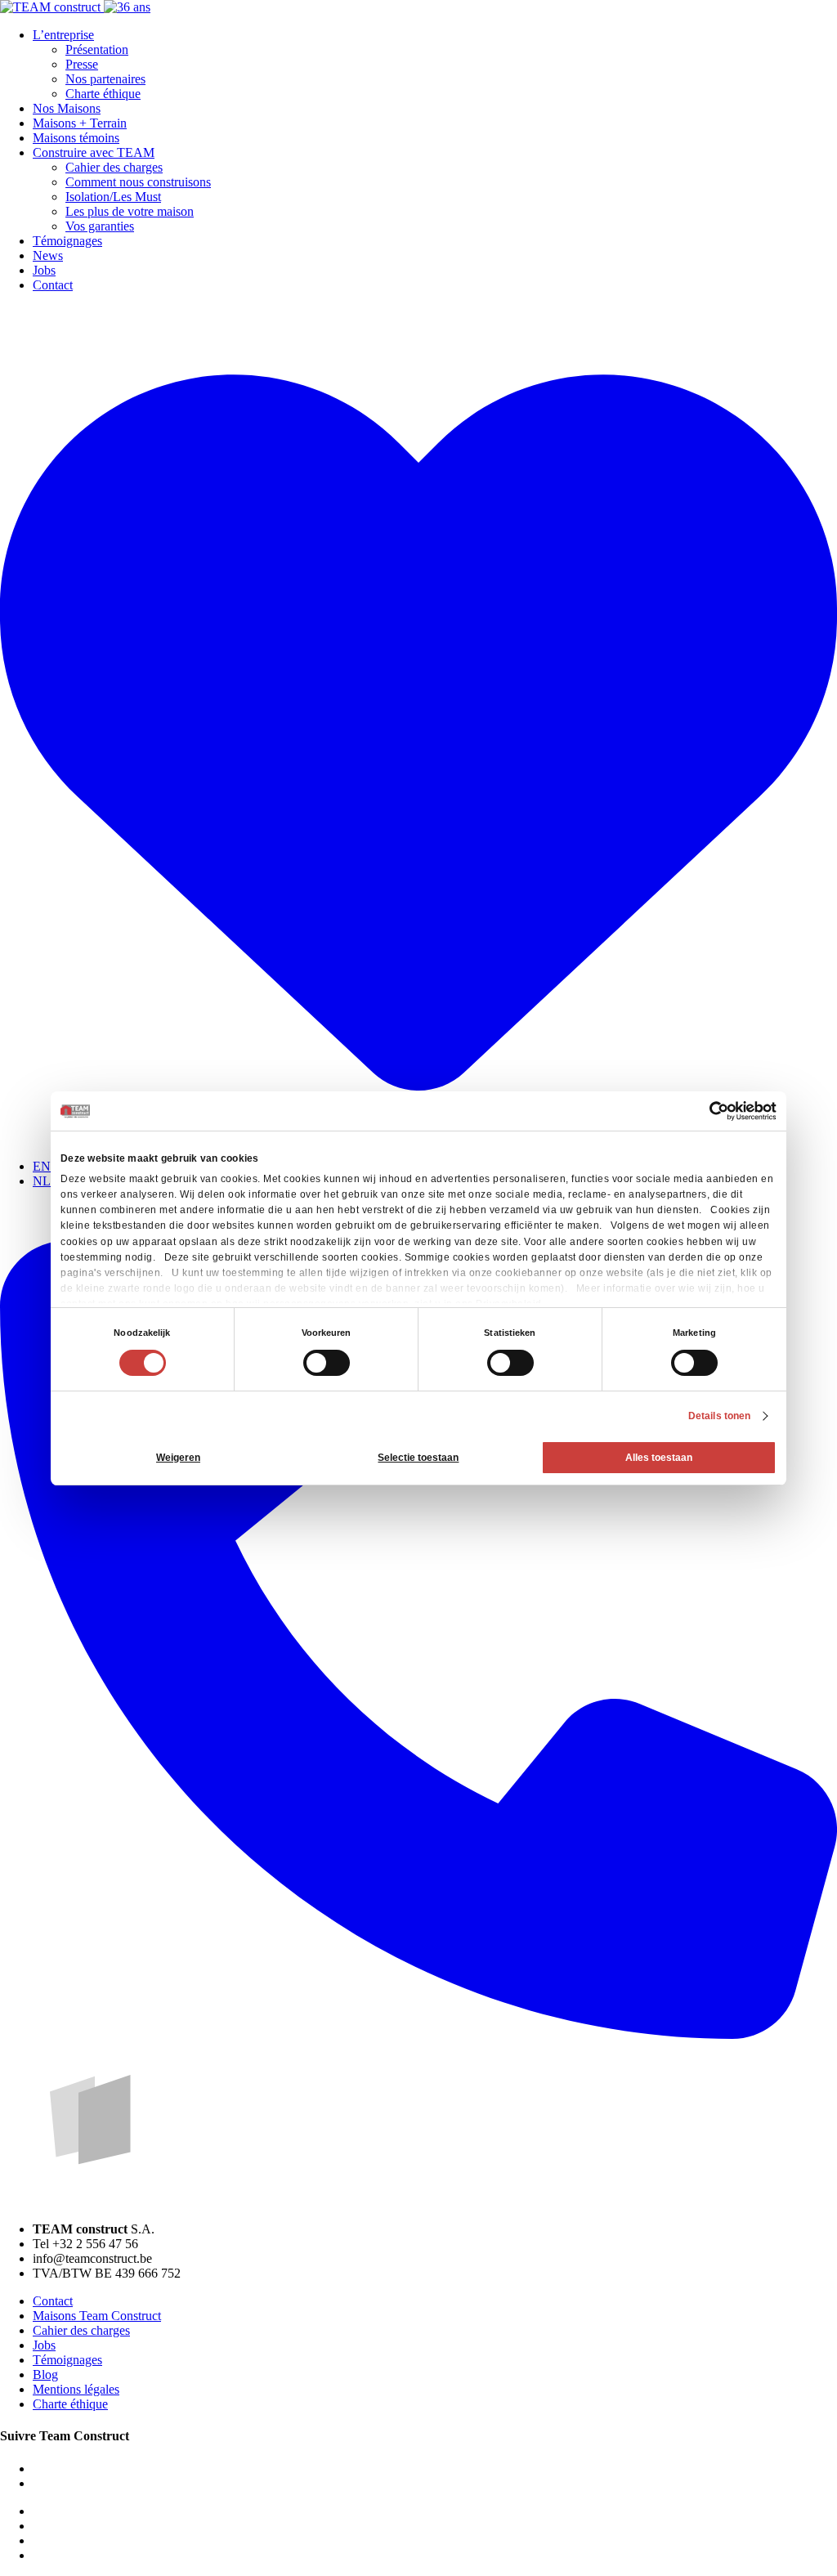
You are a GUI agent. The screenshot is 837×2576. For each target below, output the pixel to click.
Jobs (44, 270)
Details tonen (719, 1416)
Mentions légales (76, 2389)
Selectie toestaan (418, 1458)
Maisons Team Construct (97, 2316)
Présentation (97, 49)
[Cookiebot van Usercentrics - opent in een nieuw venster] (705, 1111)
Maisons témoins (76, 138)
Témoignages (67, 241)
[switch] (327, 1363)
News (48, 255)
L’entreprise (63, 35)
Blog (45, 2374)
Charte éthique (103, 94)
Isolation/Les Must (113, 197)
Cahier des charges (114, 167)
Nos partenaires (105, 79)
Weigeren (178, 1458)
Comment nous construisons (138, 182)
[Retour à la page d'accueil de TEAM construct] (75, 7)
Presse (82, 64)
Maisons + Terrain (80, 123)
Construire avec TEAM (94, 152)
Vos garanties (100, 226)
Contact (53, 285)
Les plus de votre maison (130, 211)
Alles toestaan (659, 1458)
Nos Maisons (67, 108)
